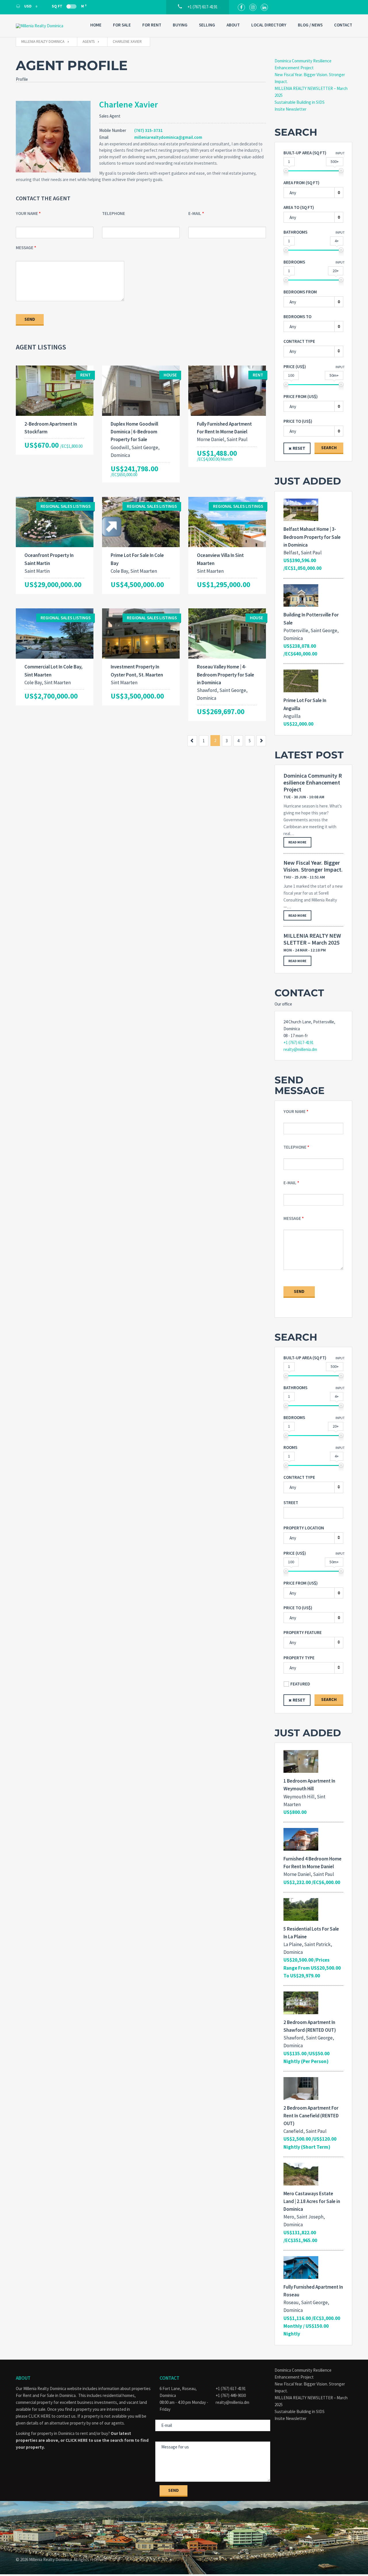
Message (25, 248)
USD (28, 6)
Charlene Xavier (129, 104)
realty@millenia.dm (300, 1049)
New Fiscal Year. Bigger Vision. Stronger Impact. (313, 866)
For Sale (122, 25)
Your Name (27, 213)
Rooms (290, 1447)
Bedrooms (294, 262)
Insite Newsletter (291, 109)
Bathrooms (295, 232)
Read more (297, 842)
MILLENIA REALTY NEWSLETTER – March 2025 (312, 939)
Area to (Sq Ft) (299, 207)
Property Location (304, 1528)
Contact (343, 25)
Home (96, 25)
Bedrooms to (297, 317)
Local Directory (269, 25)
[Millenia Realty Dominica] (45, 26)
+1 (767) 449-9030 (231, 2395)
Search (329, 448)
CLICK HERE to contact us (52, 2416)
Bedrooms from (300, 292)
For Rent (152, 25)
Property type (299, 1658)
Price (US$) (295, 367)
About (233, 25)
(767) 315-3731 (148, 130)
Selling (207, 25)
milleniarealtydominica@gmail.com (168, 137)
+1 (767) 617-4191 (299, 1042)
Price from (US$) (301, 396)
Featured (300, 1684)
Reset (299, 448)
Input (340, 153)
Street (291, 1503)
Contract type (299, 341)
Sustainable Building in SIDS (300, 102)
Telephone (114, 213)
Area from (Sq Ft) (301, 183)
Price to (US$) (298, 421)
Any (293, 351)
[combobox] (313, 193)
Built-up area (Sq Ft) (305, 153)
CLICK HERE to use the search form (100, 2440)
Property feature (303, 1632)
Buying (180, 25)
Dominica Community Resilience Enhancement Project (313, 783)
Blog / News (310, 25)
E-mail (195, 213)
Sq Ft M (69, 6)
